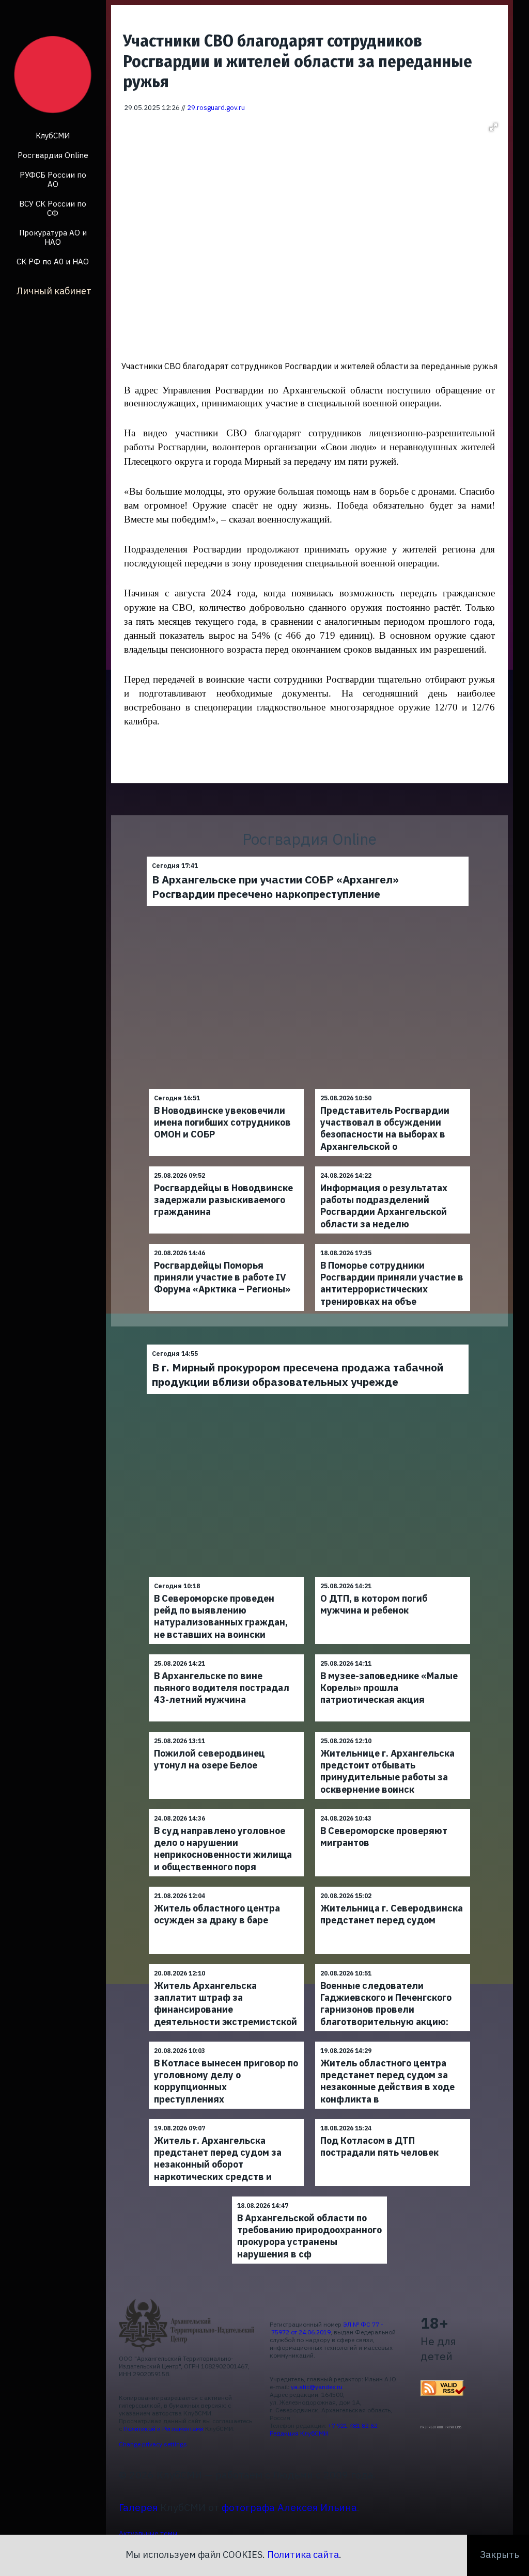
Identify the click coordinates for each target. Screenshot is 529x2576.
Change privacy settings (153, 2444)
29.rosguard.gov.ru (216, 107)
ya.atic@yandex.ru (317, 2387)
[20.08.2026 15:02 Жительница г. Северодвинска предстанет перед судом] (393, 1886)
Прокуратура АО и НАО (53, 237)
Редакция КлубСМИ (299, 2433)
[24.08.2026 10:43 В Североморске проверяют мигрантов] (393, 1809)
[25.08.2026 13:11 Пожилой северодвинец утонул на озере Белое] (226, 1732)
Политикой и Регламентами (164, 2429)
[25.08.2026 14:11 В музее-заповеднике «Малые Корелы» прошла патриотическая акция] (393, 1654)
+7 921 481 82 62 (353, 2425)
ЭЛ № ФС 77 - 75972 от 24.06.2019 (326, 2328)
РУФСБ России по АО (53, 179)
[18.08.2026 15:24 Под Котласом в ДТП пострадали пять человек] (393, 2119)
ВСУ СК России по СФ (53, 208)
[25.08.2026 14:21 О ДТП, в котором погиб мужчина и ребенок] (393, 1577)
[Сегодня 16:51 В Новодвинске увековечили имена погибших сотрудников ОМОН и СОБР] (226, 1089)
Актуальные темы (148, 2533)
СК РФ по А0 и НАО (53, 262)
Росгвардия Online (53, 155)
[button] (493, 127)
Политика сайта (303, 2555)
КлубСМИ (53, 136)
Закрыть (500, 2555)
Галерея (138, 2507)
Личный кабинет (54, 291)
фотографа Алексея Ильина (289, 2507)
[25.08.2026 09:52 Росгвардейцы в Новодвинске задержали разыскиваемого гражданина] (226, 1166)
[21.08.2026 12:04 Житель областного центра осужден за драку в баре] (226, 1886)
